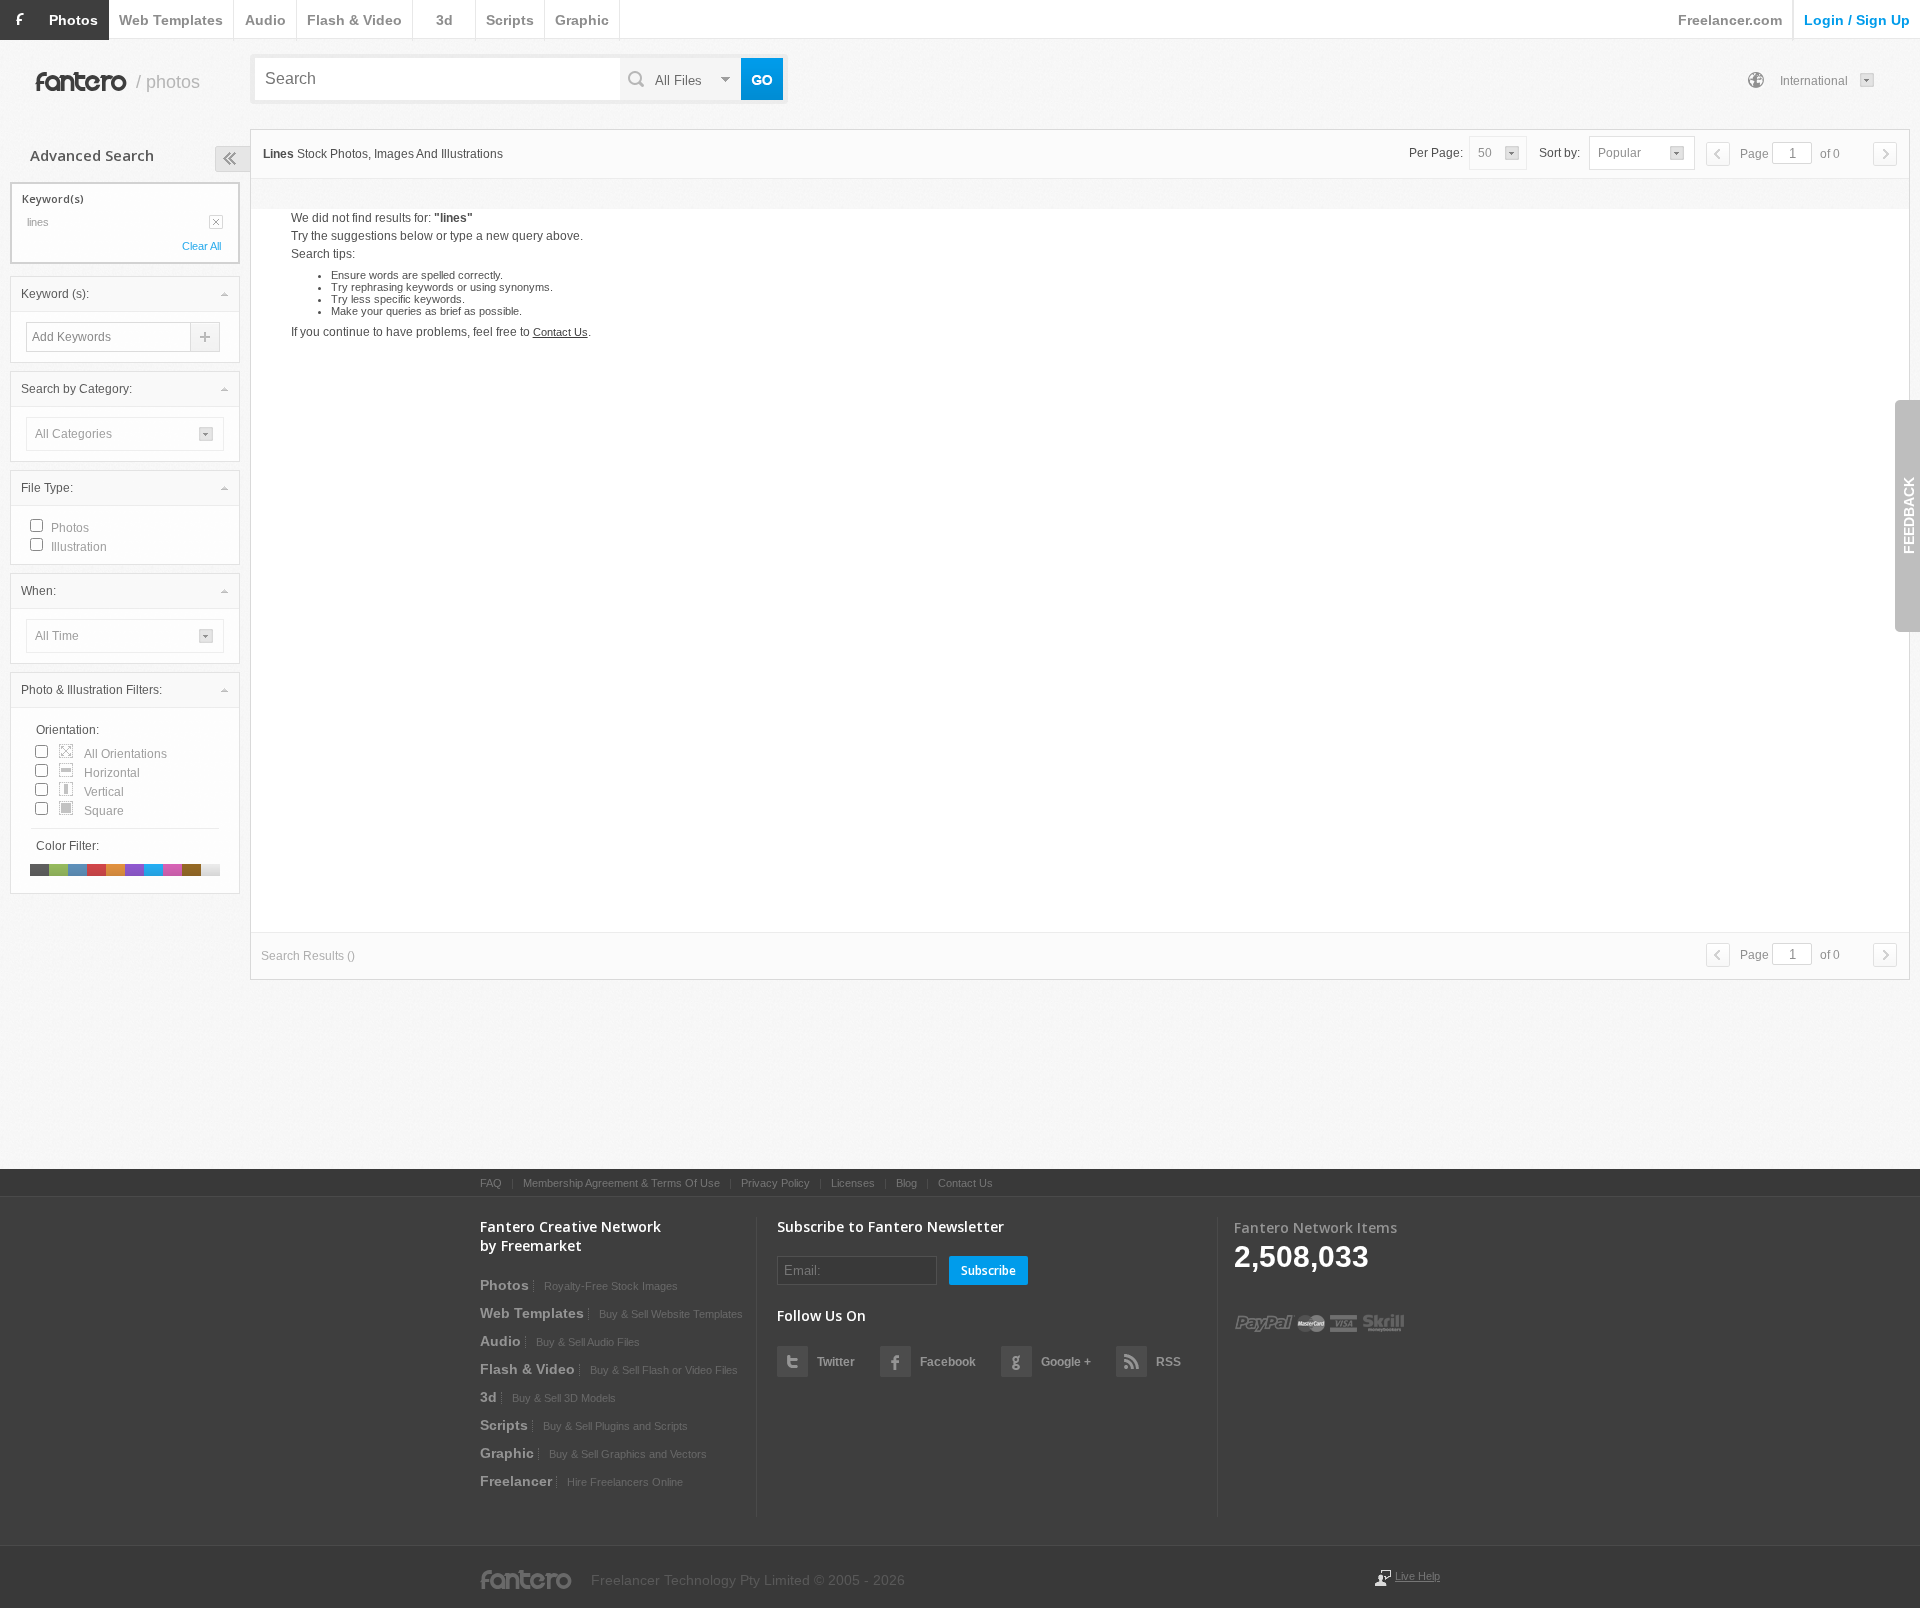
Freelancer (516, 1481)
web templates (171, 20)
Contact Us (560, 332)
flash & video (354, 20)
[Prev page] (1718, 154)
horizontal (112, 773)
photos (73, 20)
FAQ (491, 1183)
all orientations (125, 754)
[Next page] (1885, 154)
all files (678, 80)
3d (444, 20)
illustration (79, 547)
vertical (104, 792)
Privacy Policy (775, 1183)
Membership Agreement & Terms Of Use (621, 1183)
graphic (582, 20)
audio (265, 20)
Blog (906, 1183)
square (104, 811)
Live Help (1417, 1576)
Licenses (853, 1183)
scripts (510, 20)
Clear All (201, 246)
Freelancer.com (1730, 20)
